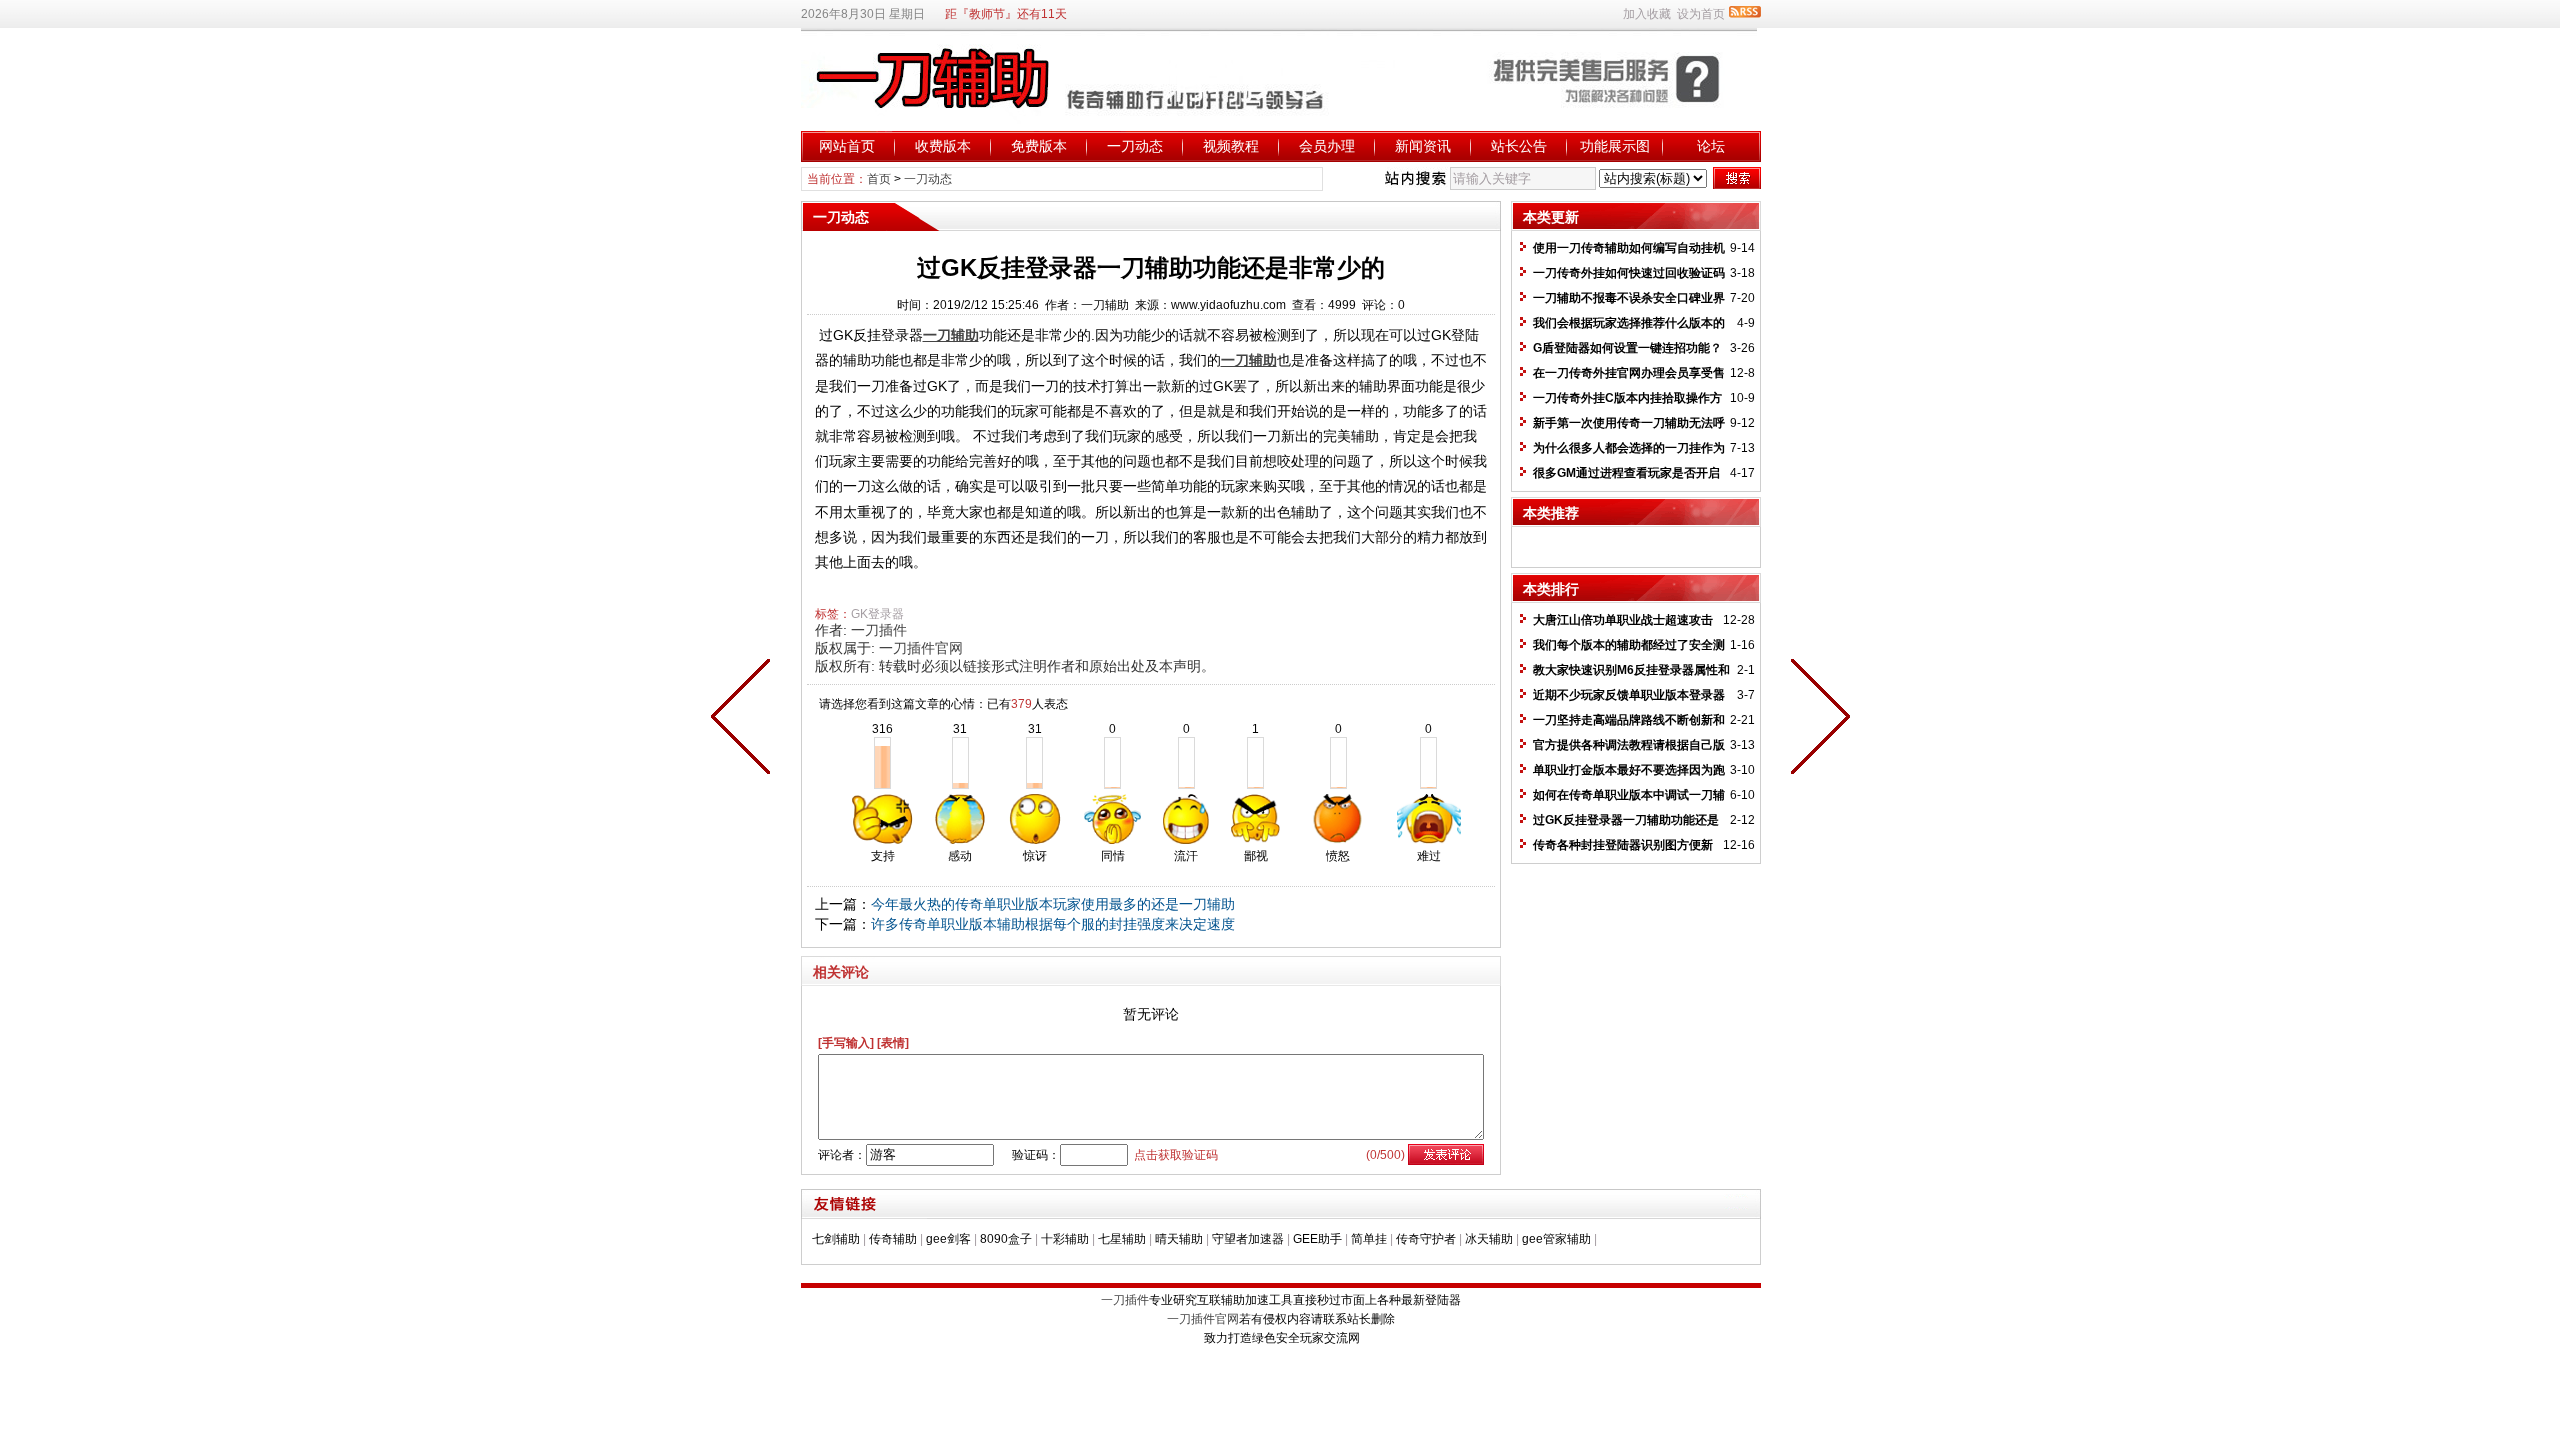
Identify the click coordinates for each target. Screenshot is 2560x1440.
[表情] (893, 1043)
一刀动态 (1135, 146)
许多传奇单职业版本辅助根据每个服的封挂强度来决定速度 (1053, 924)
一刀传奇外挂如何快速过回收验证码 (1629, 273)
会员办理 (1327, 146)
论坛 (1711, 146)
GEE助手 (1317, 1239)
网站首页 (847, 146)
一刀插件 (879, 630)
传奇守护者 (1426, 1239)
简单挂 (1369, 1239)
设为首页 (1701, 14)
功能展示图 (1615, 146)
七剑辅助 (836, 1239)
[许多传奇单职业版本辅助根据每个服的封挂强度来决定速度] (745, 720)
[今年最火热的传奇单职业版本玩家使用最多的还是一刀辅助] (1816, 720)
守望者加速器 (1248, 1239)
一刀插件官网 (921, 648)
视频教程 (1231, 146)
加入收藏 (1647, 14)
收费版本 (943, 146)
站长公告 (1519, 146)
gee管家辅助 (1556, 1239)
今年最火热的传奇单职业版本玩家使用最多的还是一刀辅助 (1053, 904)
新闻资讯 (1423, 146)
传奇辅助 (893, 1239)
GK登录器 (877, 614)
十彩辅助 (1065, 1239)
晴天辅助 (1179, 1239)
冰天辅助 (1489, 1239)
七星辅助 (1122, 1239)
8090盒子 (1006, 1239)
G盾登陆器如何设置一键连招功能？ (1627, 348)
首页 (879, 179)
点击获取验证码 (1176, 1155)
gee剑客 (948, 1239)
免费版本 (1039, 146)
